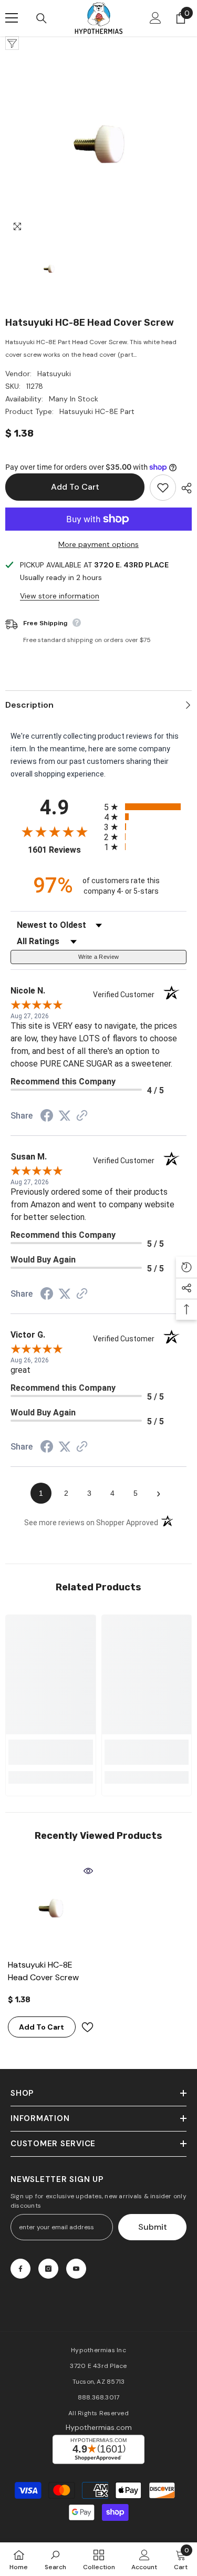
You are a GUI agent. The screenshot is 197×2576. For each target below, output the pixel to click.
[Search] (42, 18)
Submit (153, 2227)
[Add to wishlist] (163, 488)
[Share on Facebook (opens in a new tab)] (47, 1117)
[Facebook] (20, 2269)
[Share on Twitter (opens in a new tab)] (65, 1116)
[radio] (146, 807)
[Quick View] (88, 1871)
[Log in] (155, 18)
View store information (60, 596)
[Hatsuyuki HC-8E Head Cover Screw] (51, 1908)
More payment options (98, 544)
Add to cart (75, 487)
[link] (51, 1752)
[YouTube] (76, 2269)
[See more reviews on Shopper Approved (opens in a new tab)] (82, 1116)
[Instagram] (48, 2269)
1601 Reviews (63, 850)
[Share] (184, 488)
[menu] (12, 18)
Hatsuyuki (54, 374)
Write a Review (99, 957)
